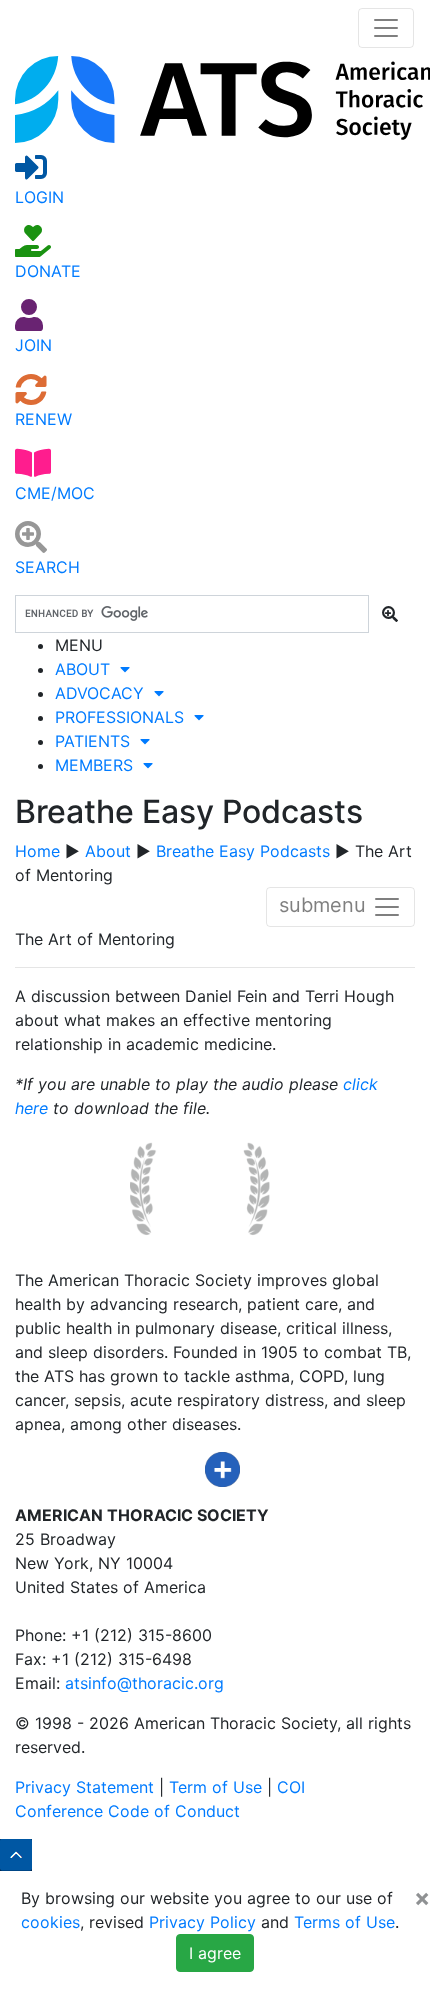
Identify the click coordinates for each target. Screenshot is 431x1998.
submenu (325, 906)
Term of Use (215, 1787)
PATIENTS (97, 741)
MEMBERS (99, 765)
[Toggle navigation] (386, 28)
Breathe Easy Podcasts (243, 851)
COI (291, 1787)
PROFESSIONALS (124, 717)
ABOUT (87, 669)
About (108, 851)
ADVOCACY (104, 693)
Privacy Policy (202, 1922)
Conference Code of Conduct (127, 1811)
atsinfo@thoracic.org (144, 1683)
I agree (215, 1953)
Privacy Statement (84, 1787)
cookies (50, 1922)
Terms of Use (344, 1922)
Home (37, 851)
